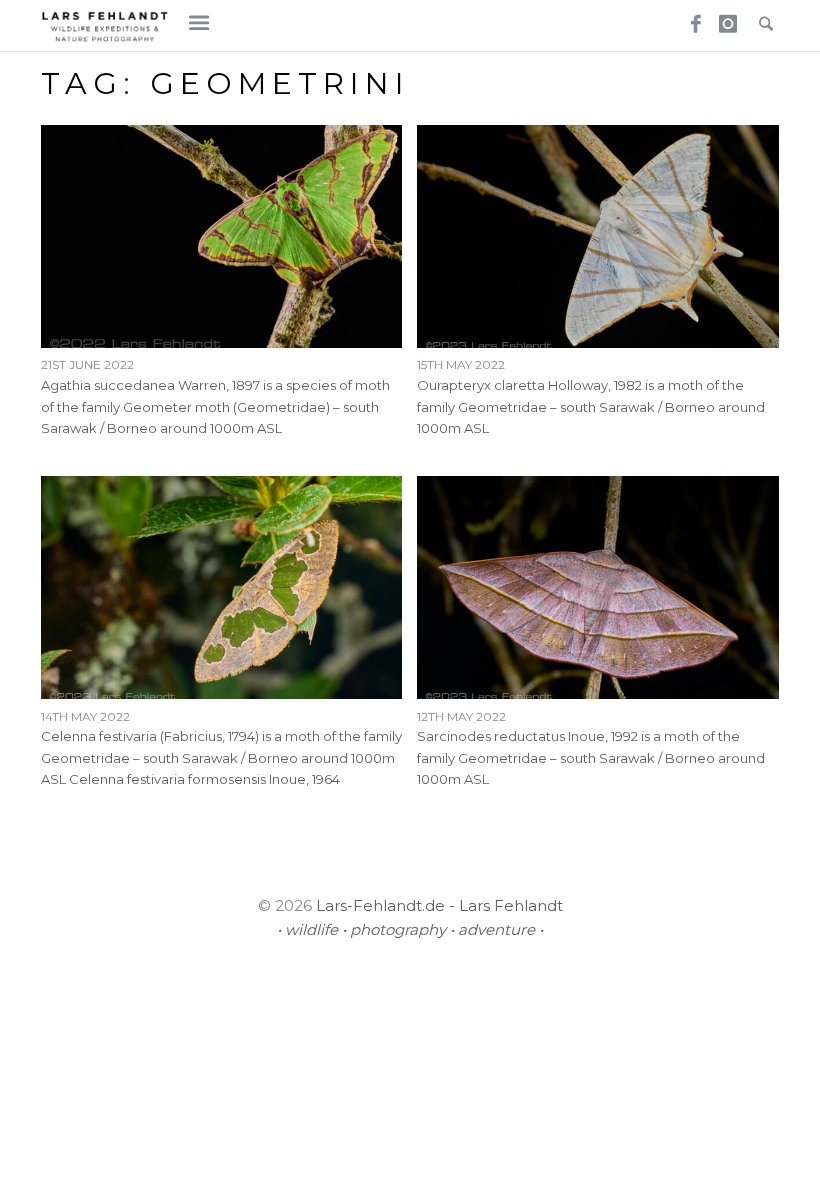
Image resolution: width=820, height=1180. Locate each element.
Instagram (725, 18)
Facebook (689, 18)
